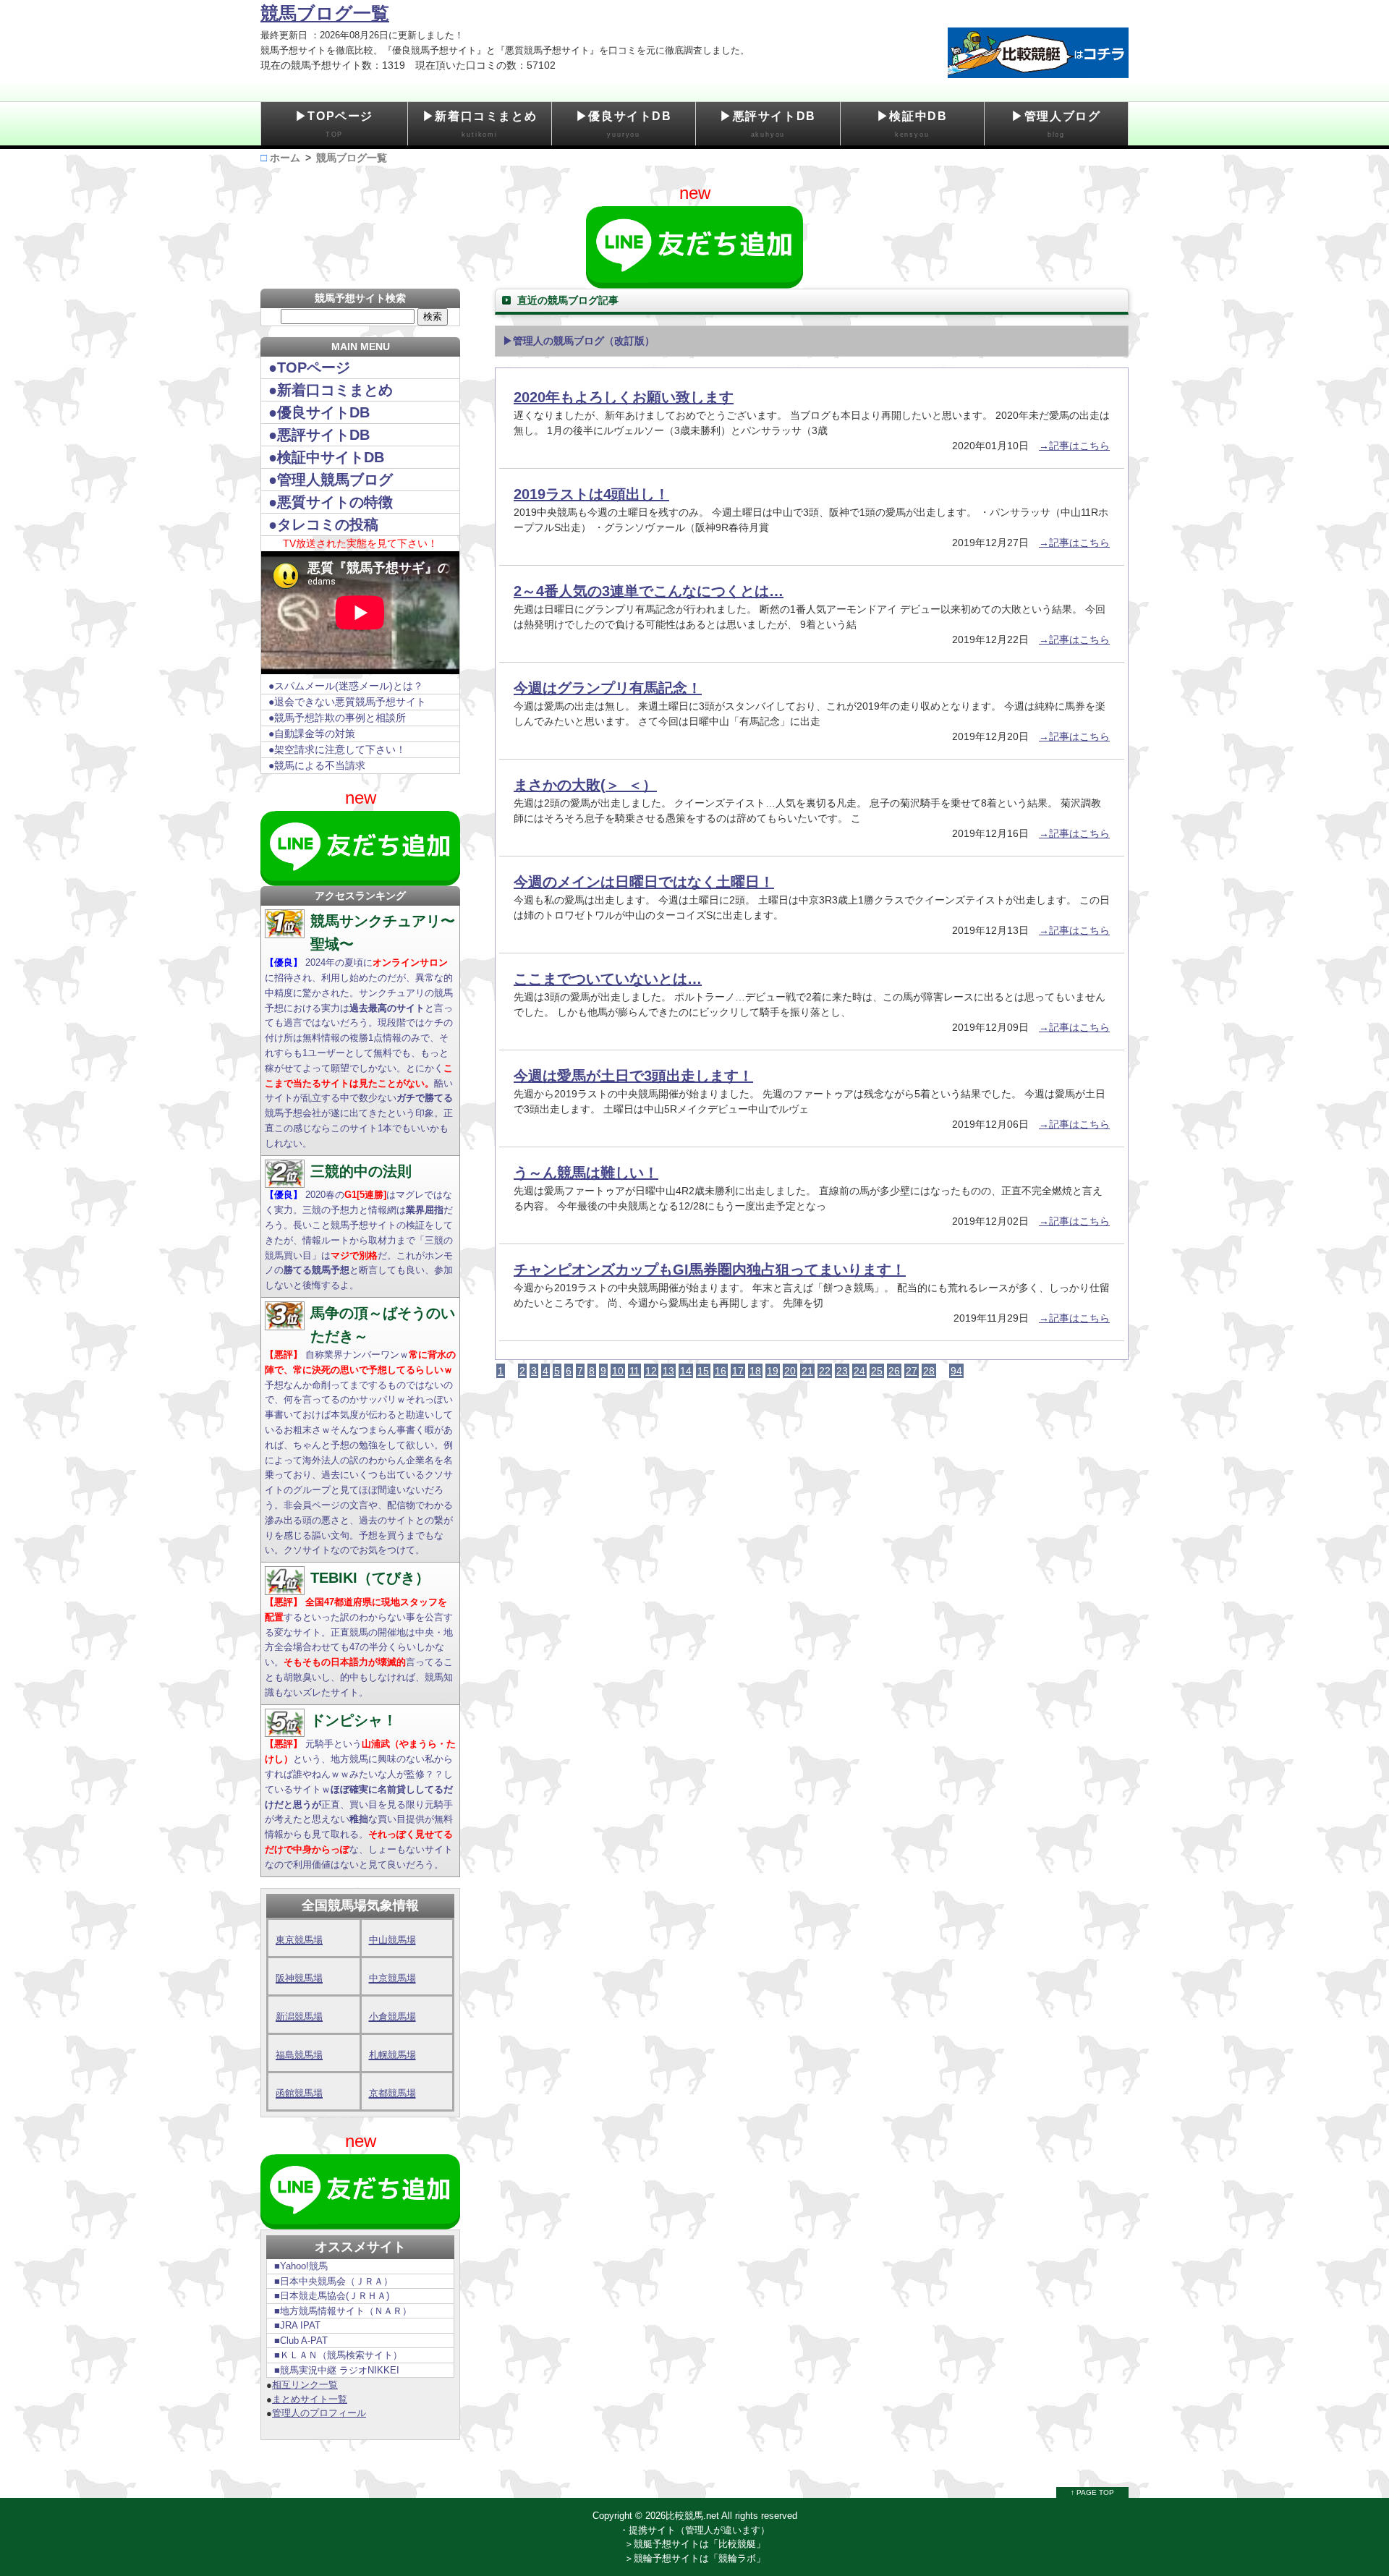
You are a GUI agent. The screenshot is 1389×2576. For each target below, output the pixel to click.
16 (721, 1371)
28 (929, 1371)
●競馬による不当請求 (317, 765)
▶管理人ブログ (1056, 124)
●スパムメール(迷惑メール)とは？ (346, 686)
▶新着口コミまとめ (480, 124)
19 (773, 1371)
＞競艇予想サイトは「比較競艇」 (695, 2544)
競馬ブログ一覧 (325, 13)
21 (807, 1371)
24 (859, 1371)
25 (877, 1371)
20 (790, 1371)
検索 (433, 316)
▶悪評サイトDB (768, 124)
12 (651, 1371)
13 (668, 1371)
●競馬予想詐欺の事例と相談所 (337, 718)
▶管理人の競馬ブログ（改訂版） (579, 341)
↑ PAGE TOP (1092, 2492)
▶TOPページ (334, 124)
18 (755, 1371)
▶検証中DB (912, 124)
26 (894, 1371)
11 (634, 1371)
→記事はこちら (1074, 446)
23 (842, 1371)
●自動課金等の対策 (312, 734)
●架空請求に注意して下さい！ (337, 749)
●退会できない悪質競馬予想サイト (347, 702)
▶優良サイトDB (624, 124)
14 (686, 1371)
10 (618, 1371)
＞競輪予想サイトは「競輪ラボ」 (695, 2558)
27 (912, 1371)
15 (703, 1371)
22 (825, 1371)
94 (956, 1371)
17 (738, 1371)
